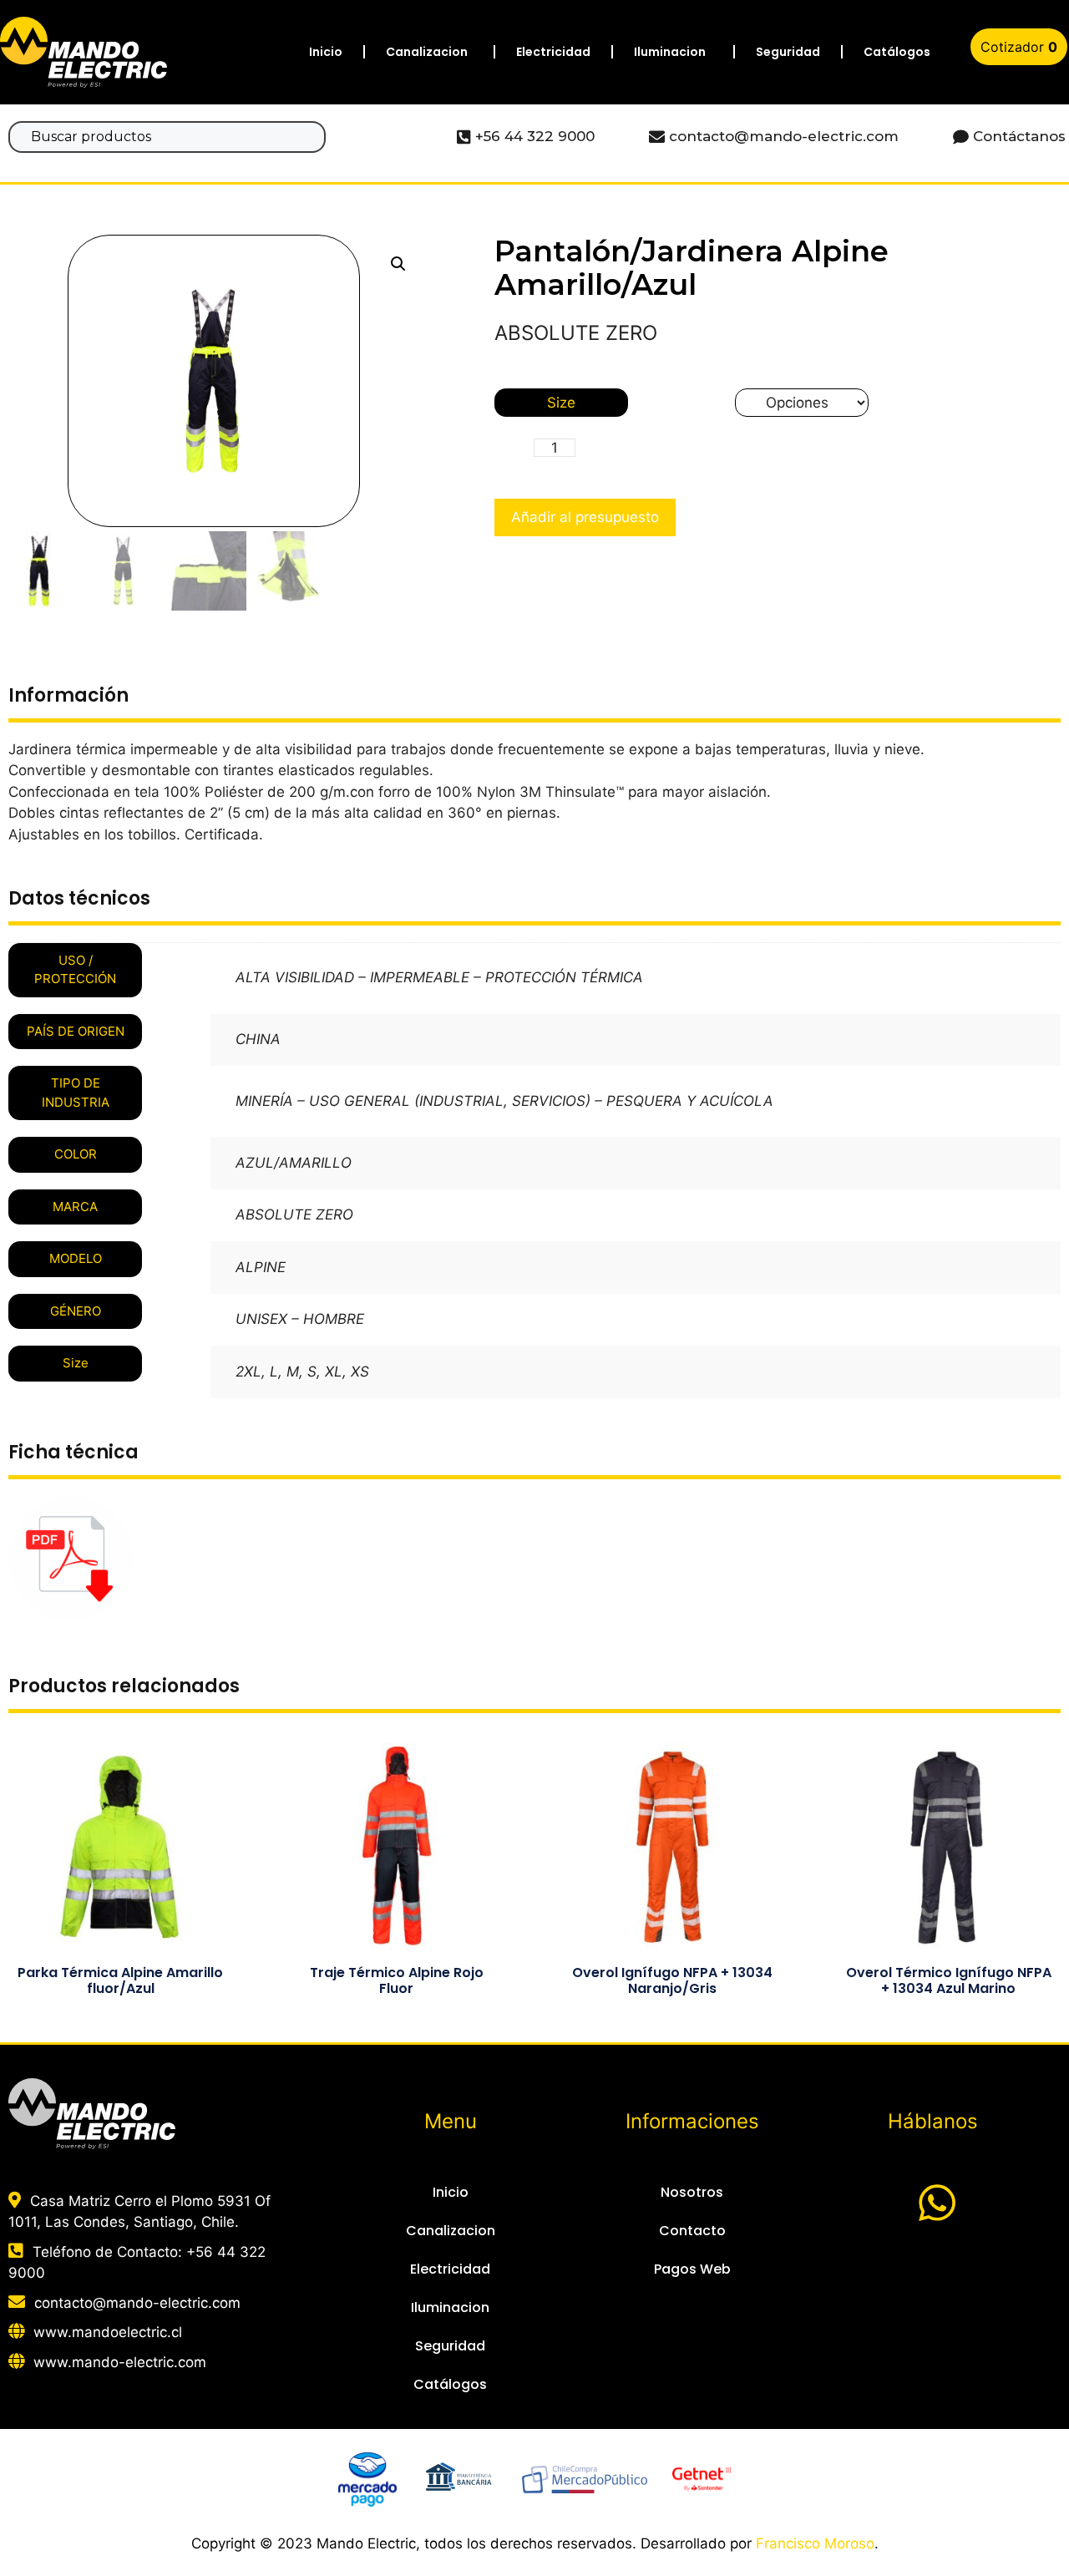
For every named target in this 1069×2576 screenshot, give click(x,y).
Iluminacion (670, 52)
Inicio (326, 52)
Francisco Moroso (815, 2543)
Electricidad (553, 52)
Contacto (692, 2231)
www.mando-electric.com (120, 2362)
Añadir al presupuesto (585, 517)
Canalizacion (427, 52)
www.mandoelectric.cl (108, 2332)
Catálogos (897, 52)
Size (561, 403)
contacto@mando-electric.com (137, 2303)
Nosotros (692, 2192)
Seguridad (788, 52)
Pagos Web (692, 2269)
